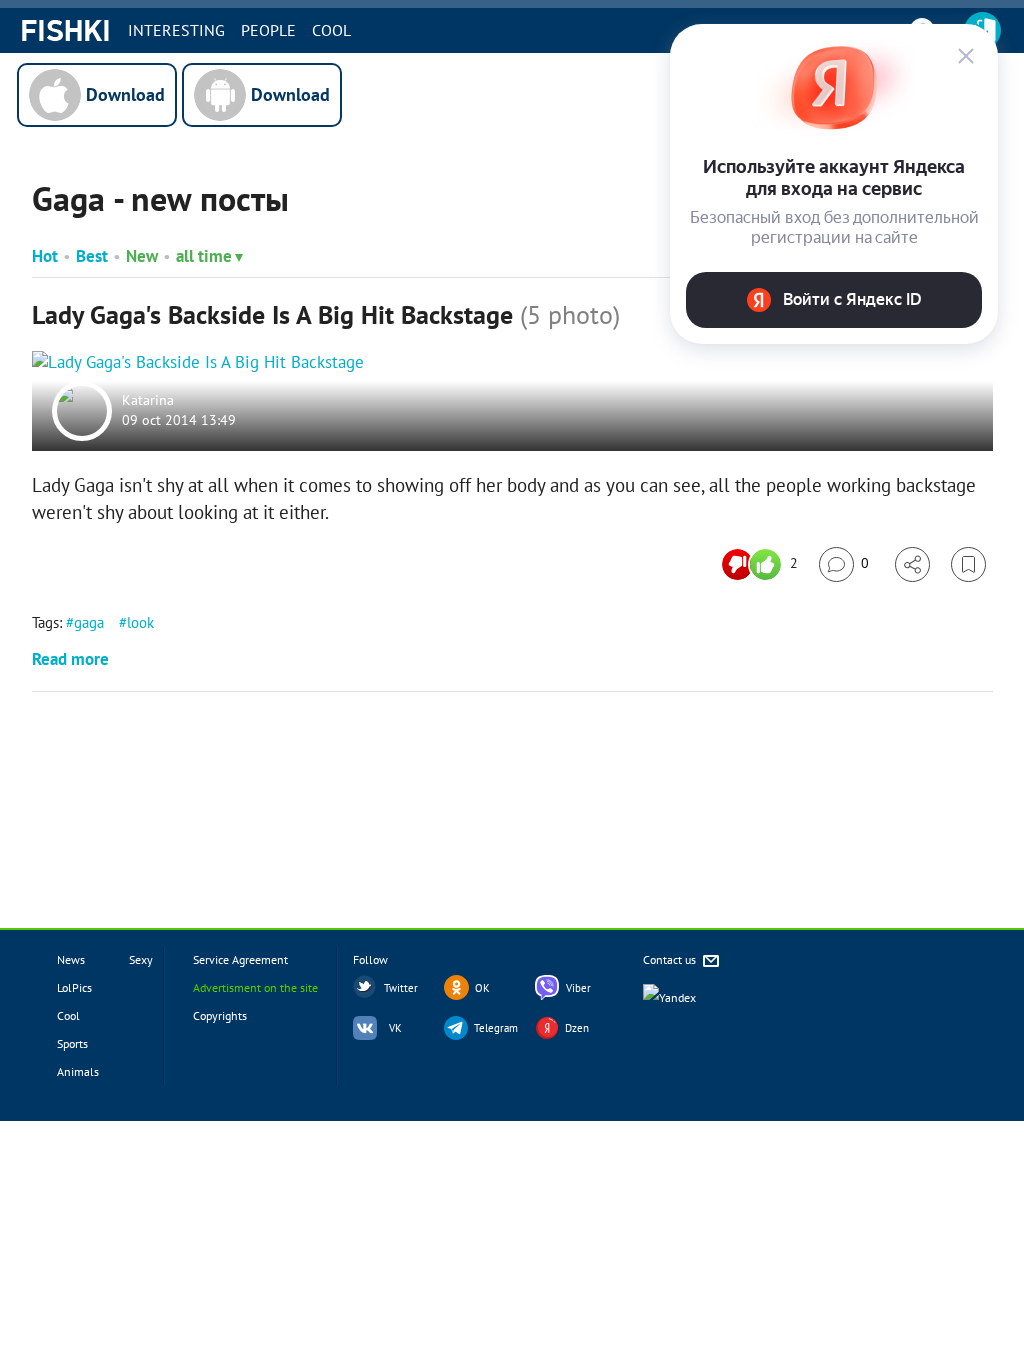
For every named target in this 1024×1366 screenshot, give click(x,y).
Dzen (577, 1028)
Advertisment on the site (255, 987)
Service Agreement (240, 959)
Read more (70, 659)
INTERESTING (176, 30)
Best (92, 256)
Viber (578, 988)
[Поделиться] (912, 564)
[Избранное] (968, 564)
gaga (89, 622)
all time (204, 256)
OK (482, 988)
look (140, 622)
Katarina (148, 401)
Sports (72, 1043)
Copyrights (220, 1015)
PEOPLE (268, 30)
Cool (331, 30)
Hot (45, 256)
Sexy (141, 959)
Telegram (496, 1028)
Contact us (671, 959)
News (71, 959)
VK (395, 1028)
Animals (78, 1071)
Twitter (401, 988)
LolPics (74, 987)
